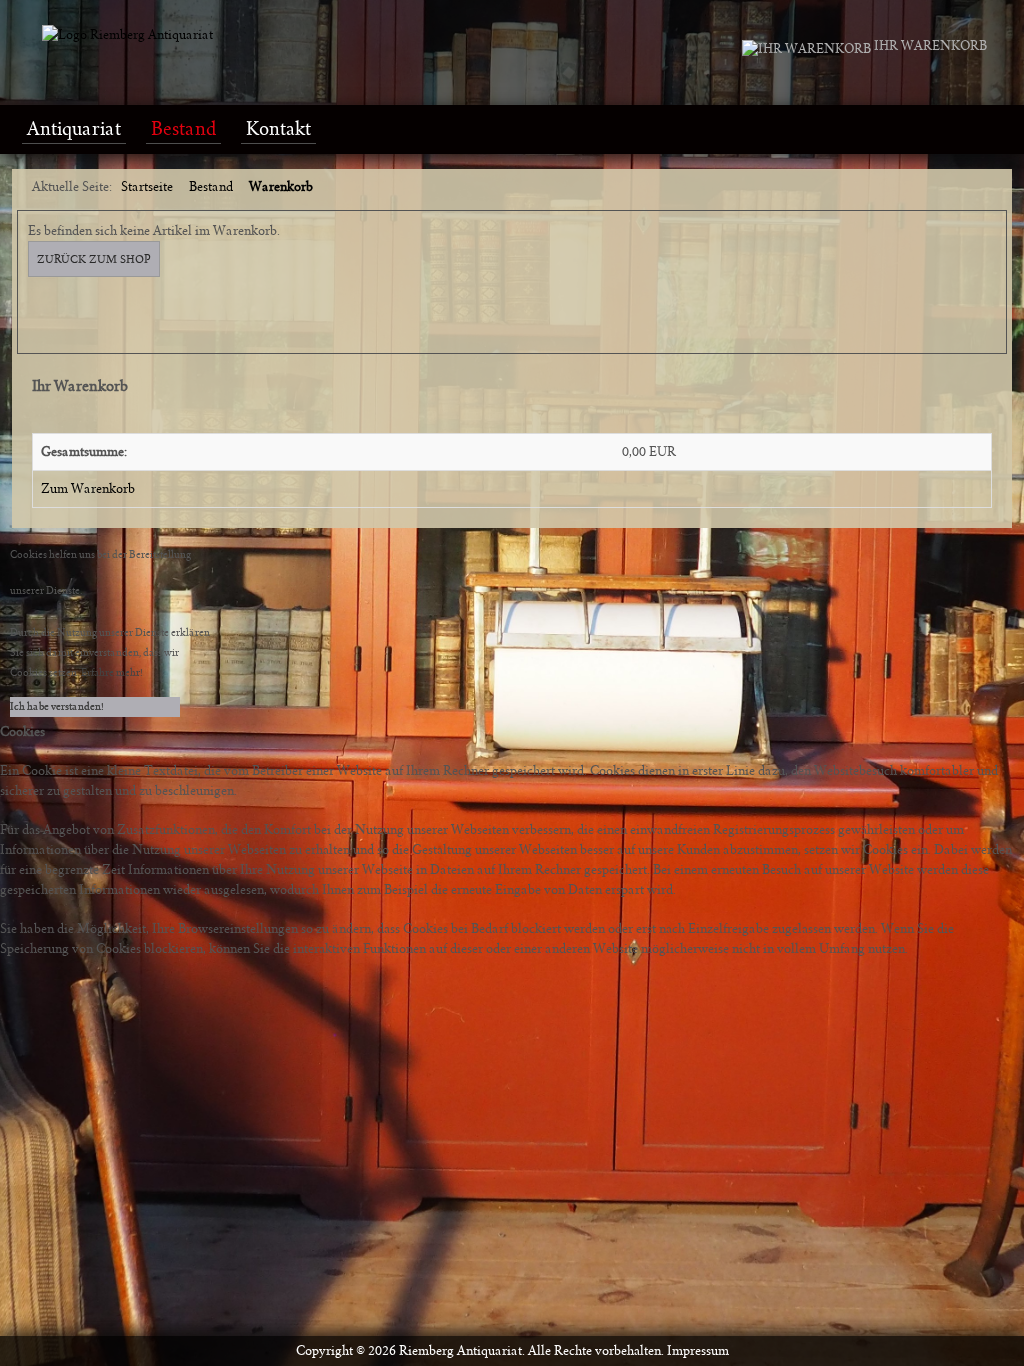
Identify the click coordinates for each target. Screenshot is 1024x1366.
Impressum (698, 1351)
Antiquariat (74, 129)
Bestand (183, 129)
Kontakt (278, 129)
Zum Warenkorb (88, 489)
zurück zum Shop (94, 259)
